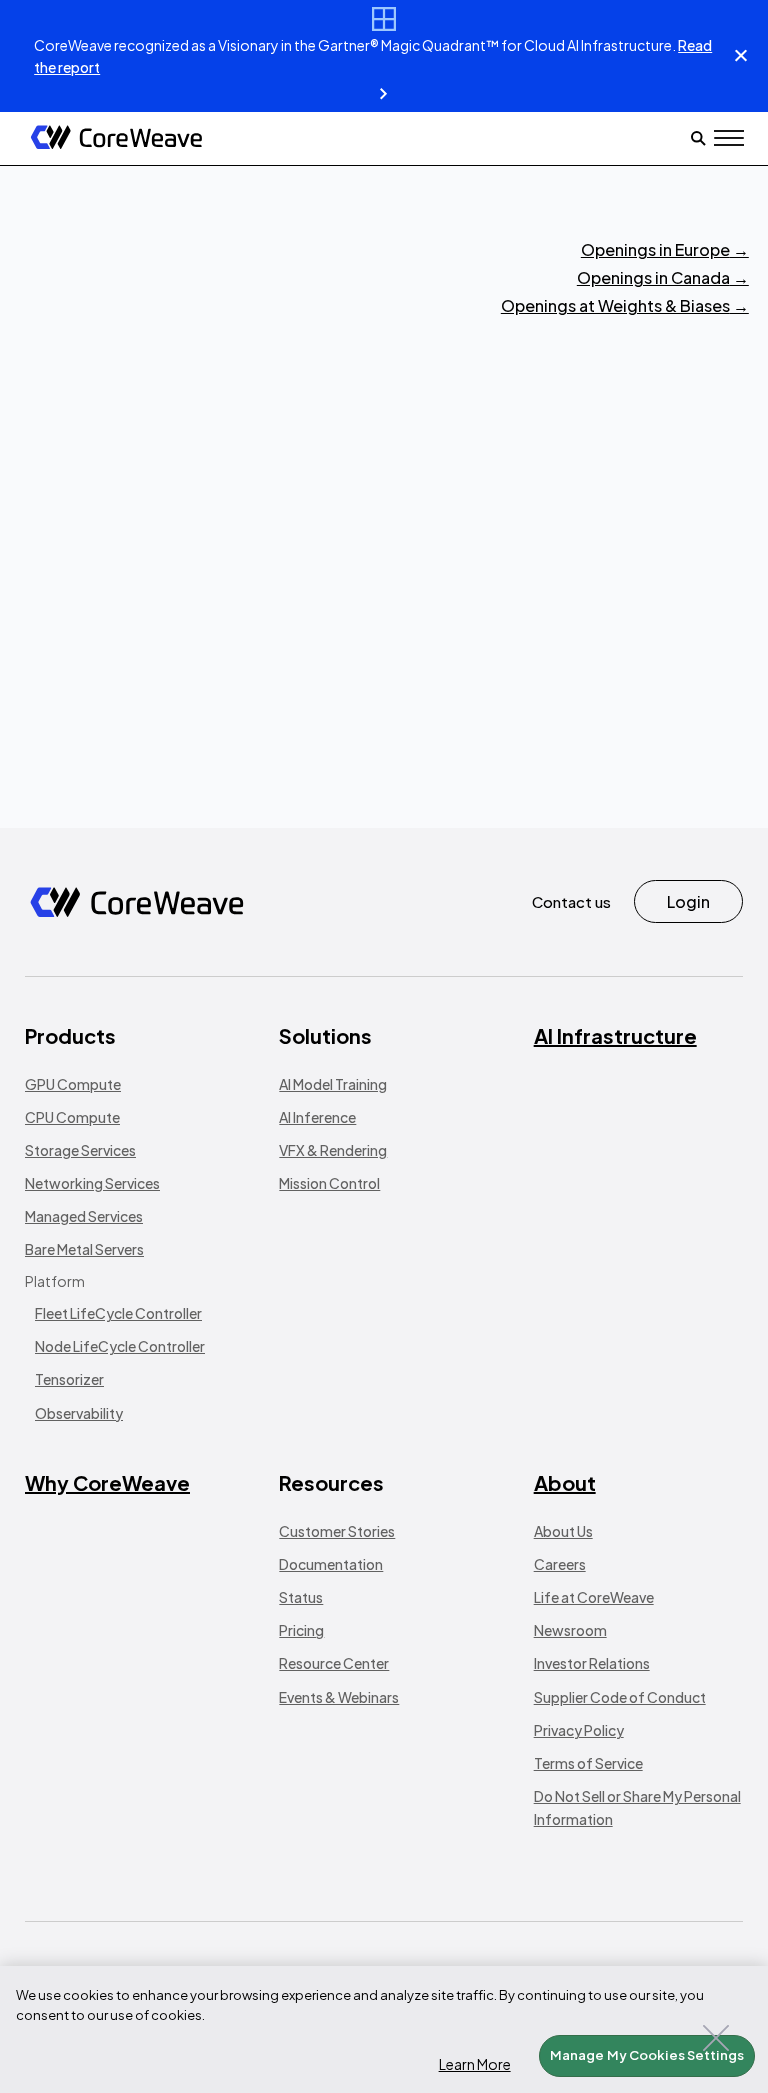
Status (301, 1597)
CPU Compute (72, 1117)
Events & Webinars (339, 1697)
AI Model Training (333, 1084)
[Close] (716, 2038)
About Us (563, 1531)
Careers (560, 1564)
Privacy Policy (579, 1730)
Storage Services (80, 1150)
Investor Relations (592, 1663)
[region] (384, 2029)
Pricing (301, 1630)
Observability (79, 1413)
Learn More (475, 2064)
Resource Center (334, 1663)
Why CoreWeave (107, 1482)
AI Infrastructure (615, 1035)
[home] (116, 138)
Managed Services (84, 1216)
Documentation (331, 1564)
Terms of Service (588, 1763)
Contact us (571, 901)
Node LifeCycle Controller (120, 1346)
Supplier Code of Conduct (620, 1697)
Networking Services (92, 1183)
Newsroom (570, 1630)
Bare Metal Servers (84, 1249)
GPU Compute (73, 1084)
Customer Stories (337, 1531)
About (565, 1482)
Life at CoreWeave (594, 1597)
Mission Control (329, 1183)
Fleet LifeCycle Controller (118, 1313)
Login (688, 901)
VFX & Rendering (333, 1150)
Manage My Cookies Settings (647, 2055)
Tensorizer (69, 1379)
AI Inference (317, 1117)
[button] (729, 138)
